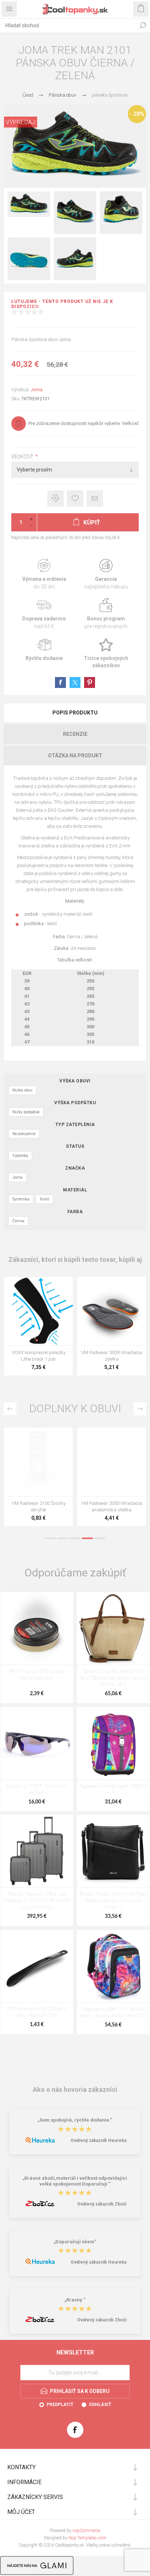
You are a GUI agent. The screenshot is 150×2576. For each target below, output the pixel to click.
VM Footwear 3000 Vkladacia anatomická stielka (112, 1506)
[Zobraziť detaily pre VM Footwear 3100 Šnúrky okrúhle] (38, 1462)
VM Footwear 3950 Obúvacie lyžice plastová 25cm (37, 2012)
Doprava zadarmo (44, 614)
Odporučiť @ (95, 499)
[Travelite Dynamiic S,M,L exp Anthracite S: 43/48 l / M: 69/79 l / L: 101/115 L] (37, 1851)
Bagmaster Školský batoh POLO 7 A (113, 1790)
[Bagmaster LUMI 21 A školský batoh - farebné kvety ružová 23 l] (113, 1966)
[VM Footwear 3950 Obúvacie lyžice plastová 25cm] (37, 1966)
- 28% (137, 114)
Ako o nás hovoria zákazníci (75, 2089)
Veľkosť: (23, 457)
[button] (37, 1340)
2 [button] (63, 1538)
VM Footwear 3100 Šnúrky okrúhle (39, 1506)
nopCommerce (86, 2531)
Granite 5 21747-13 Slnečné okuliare (37, 1790)
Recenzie (75, 734)
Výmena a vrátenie (44, 574)
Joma (37, 390)
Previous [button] (10, 1409)
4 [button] (87, 1538)
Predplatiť (60, 2405)
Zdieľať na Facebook (60, 683)
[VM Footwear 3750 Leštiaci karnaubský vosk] (37, 1628)
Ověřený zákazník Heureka (98, 2140)
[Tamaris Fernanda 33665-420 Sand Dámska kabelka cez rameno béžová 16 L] (113, 1628)
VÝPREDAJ (21, 122)
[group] (38, 1311)
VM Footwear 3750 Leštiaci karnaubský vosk (37, 1675)
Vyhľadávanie (143, 25)
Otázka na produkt (75, 756)
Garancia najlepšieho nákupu (106, 574)
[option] (38, 1479)
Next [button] (140, 1409)
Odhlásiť (100, 2405)
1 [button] (50, 1538)
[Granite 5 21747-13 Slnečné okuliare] (37, 1743)
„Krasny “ (75, 2300)
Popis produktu (75, 713)
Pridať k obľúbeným (75, 499)
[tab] (75, 713)
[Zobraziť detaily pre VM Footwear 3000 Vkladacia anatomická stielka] (112, 1462)
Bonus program (106, 614)
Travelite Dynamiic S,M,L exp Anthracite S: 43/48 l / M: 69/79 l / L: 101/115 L (37, 1901)
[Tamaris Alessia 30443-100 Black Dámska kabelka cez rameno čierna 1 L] (113, 1851)
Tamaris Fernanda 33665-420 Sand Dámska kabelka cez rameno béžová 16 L (113, 1678)
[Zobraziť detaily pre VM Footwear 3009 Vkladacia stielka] (112, 1311)
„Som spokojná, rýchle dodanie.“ (75, 2120)
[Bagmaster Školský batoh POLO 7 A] (113, 1743)
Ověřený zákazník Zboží (102, 2204)
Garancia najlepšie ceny (56, 499)
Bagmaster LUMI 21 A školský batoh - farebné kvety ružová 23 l (113, 2013)
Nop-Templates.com (87, 2538)
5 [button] (100, 1538)
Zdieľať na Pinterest (90, 683)
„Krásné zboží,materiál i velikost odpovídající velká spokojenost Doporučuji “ (75, 2181)
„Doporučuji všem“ (75, 2242)
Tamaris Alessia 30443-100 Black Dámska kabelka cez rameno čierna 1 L (113, 1901)
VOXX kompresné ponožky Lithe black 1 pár (39, 1356)
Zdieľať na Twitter (75, 683)
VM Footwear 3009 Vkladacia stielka (112, 1356)
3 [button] (75, 1538)
